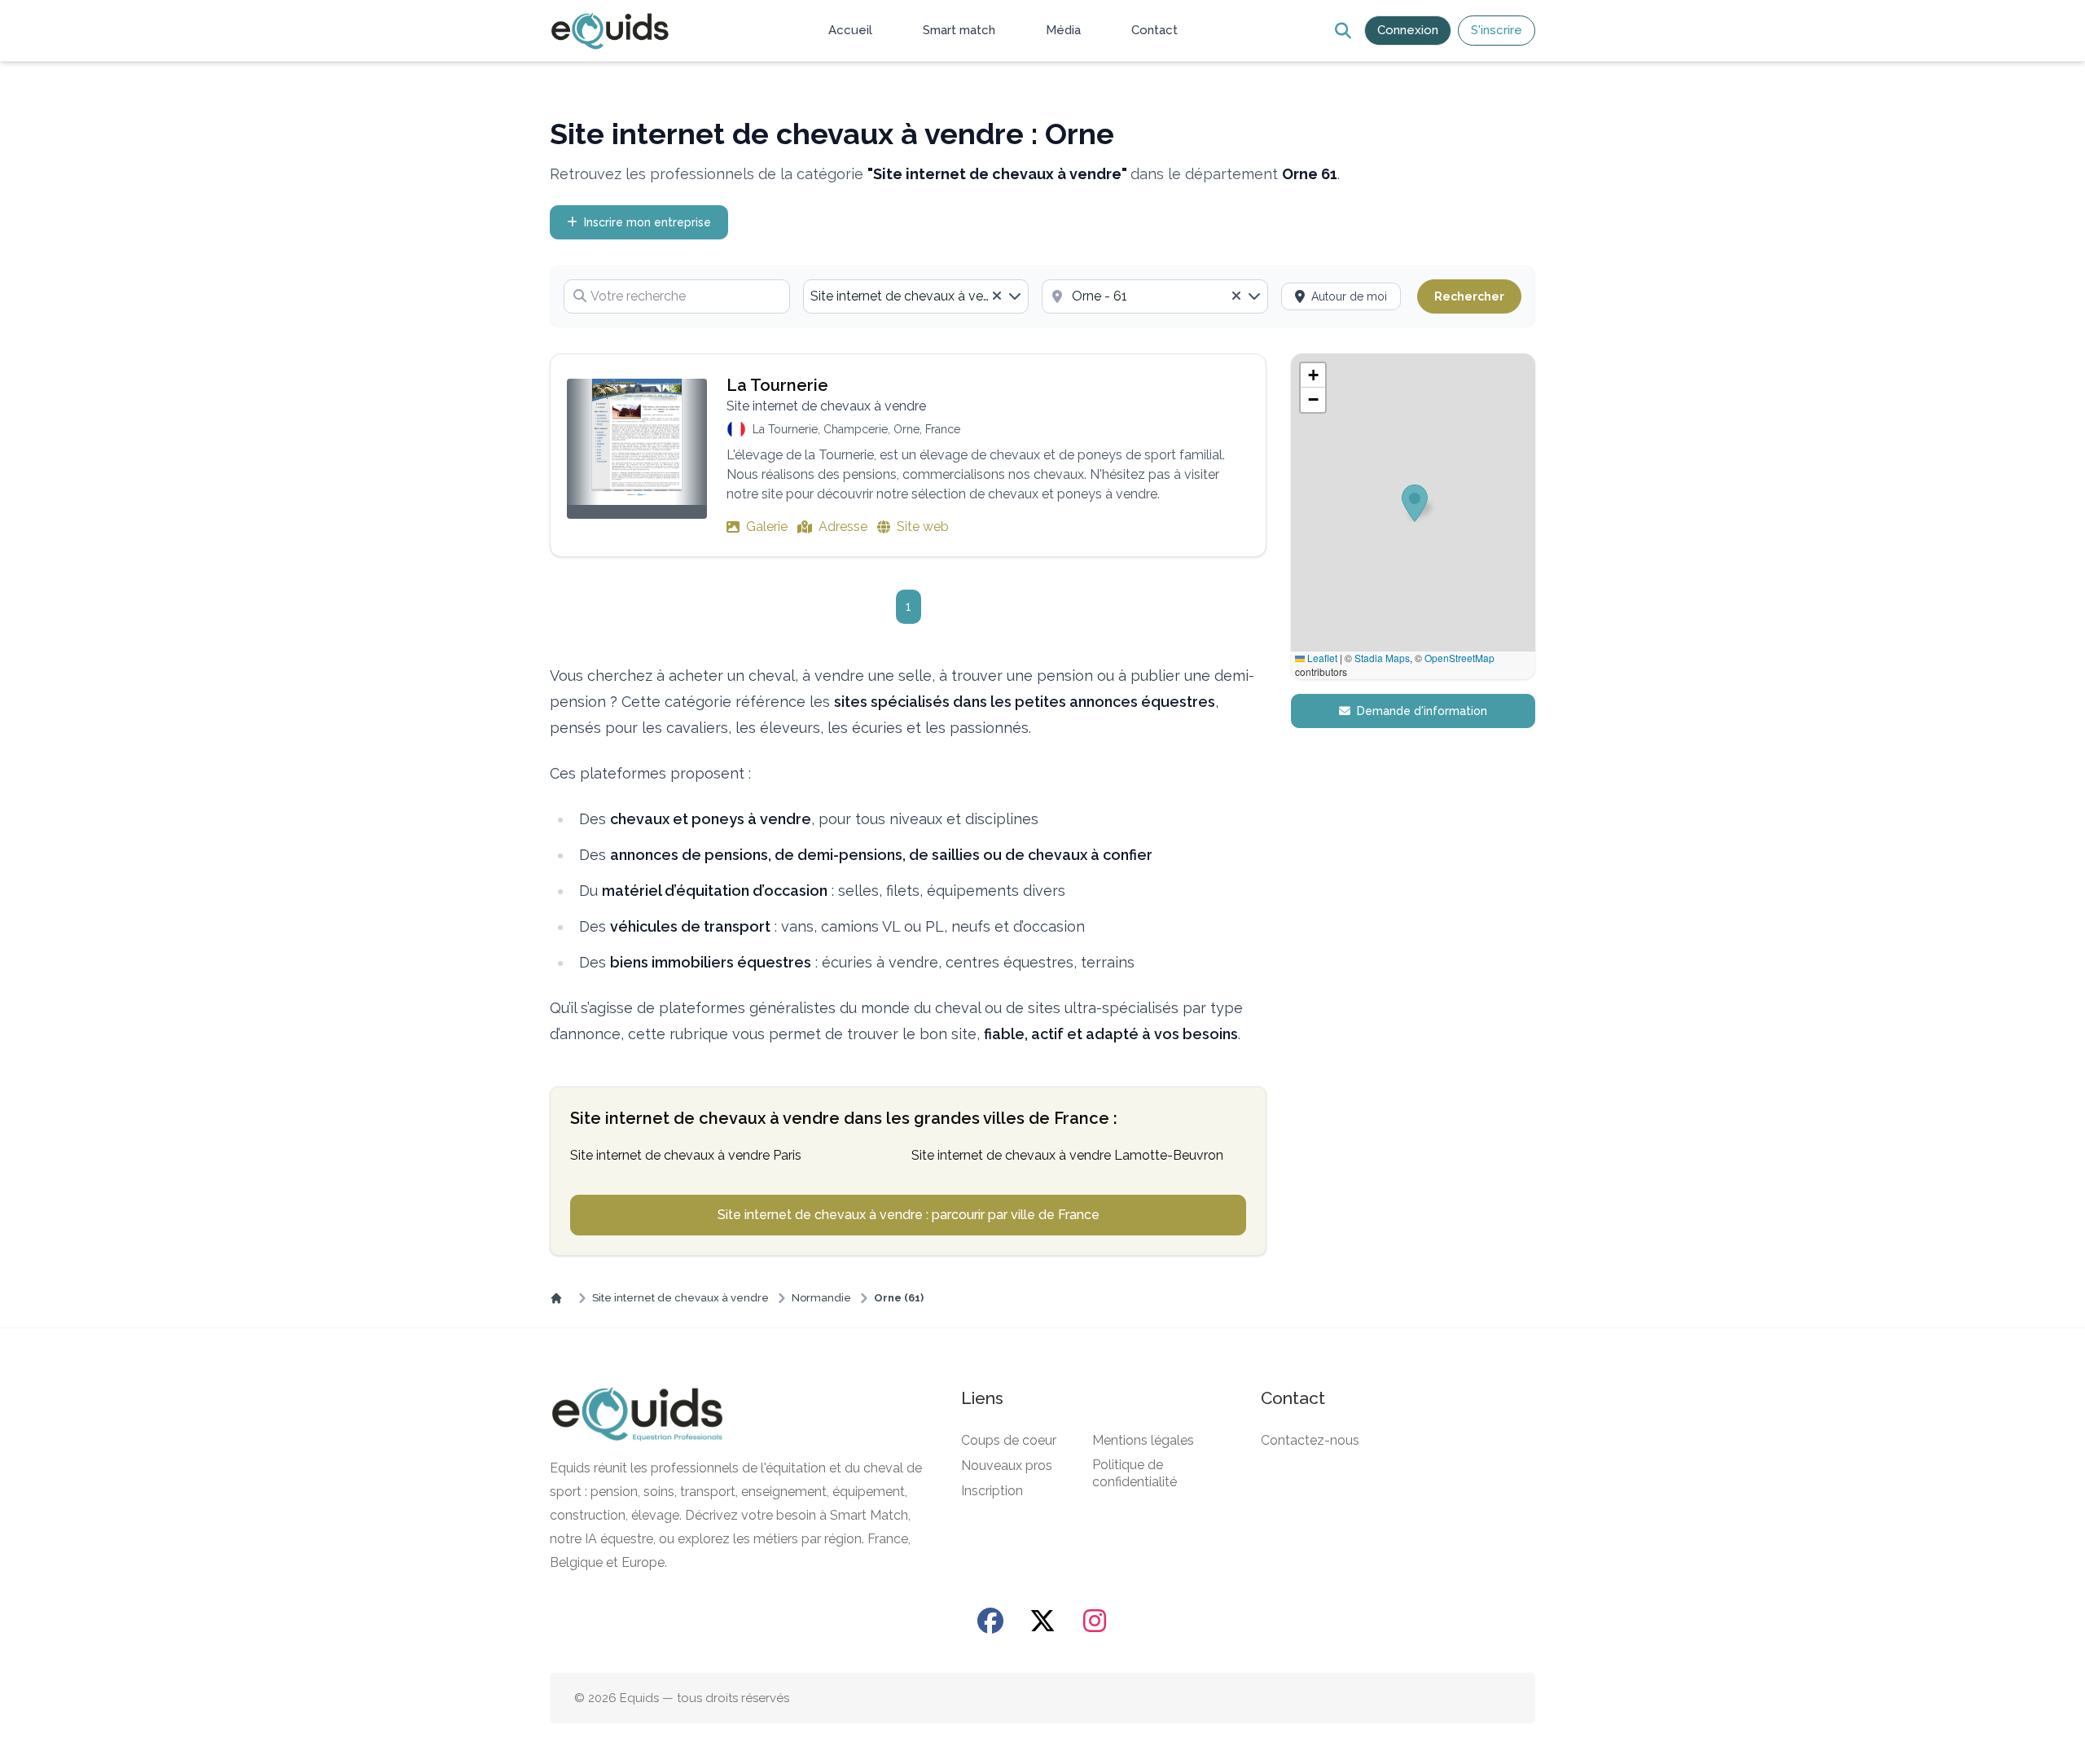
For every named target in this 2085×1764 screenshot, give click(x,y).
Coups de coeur (1009, 1440)
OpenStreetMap (1459, 658)
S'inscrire (1497, 30)
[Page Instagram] (1095, 1621)
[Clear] (997, 296)
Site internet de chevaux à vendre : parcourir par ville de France (909, 1215)
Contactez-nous (1310, 1440)
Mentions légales (1143, 1440)
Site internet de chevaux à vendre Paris (686, 1155)
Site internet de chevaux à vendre (680, 1298)
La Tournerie (777, 385)
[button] (1313, 375)
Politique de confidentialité (1135, 1473)
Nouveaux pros (1007, 1466)
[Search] (1343, 31)
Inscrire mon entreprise (647, 222)
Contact (1154, 30)
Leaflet (1321, 658)
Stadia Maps (1382, 658)
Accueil (850, 30)
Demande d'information (1422, 711)
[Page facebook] (990, 1621)
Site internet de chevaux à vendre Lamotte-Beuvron (1067, 1155)
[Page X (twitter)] (1042, 1621)
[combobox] (916, 296)
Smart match (959, 30)
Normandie (821, 1298)
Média (1063, 30)
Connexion (1408, 30)
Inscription (992, 1491)
